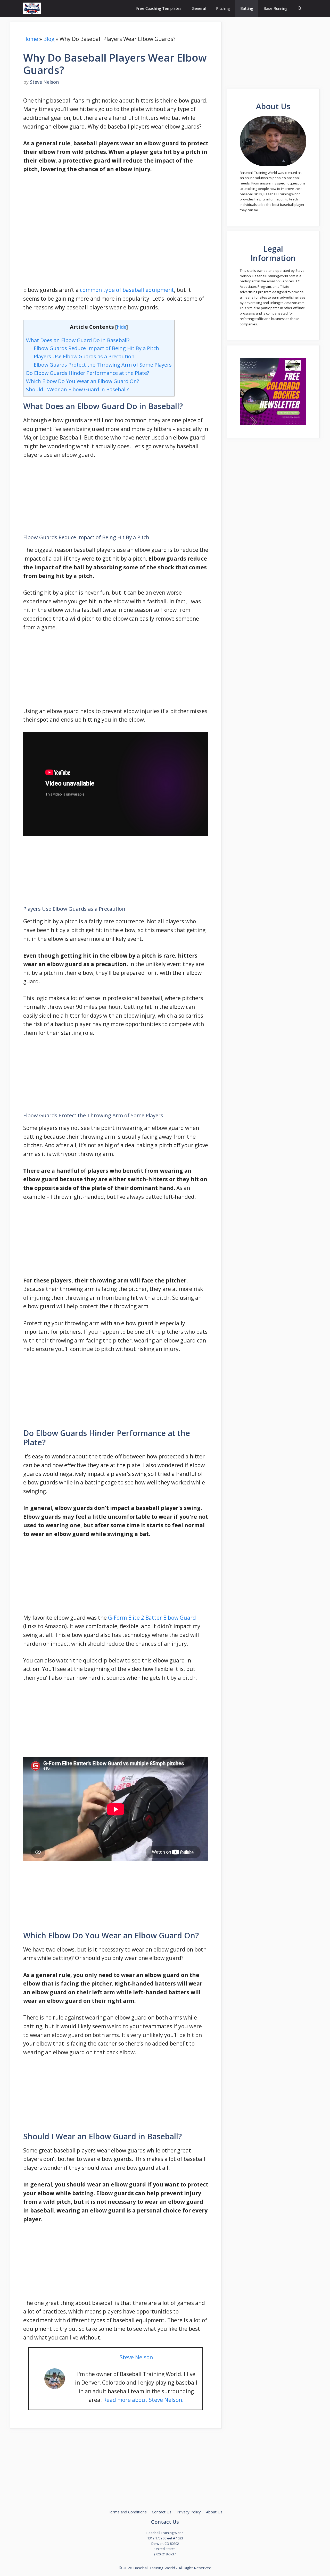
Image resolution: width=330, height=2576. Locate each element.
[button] (300, 8)
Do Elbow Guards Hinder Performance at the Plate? (88, 373)
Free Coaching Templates (159, 8)
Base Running (275, 8)
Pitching (223, 8)
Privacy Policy (189, 2512)
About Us (214, 2512)
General (199, 8)
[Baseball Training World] (32, 8)
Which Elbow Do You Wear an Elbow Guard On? (82, 381)
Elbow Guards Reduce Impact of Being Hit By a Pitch (96, 348)
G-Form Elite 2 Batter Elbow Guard (152, 1618)
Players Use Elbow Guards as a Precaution (84, 356)
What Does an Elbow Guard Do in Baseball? (78, 340)
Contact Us (162, 2512)
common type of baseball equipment (127, 290)
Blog (49, 39)
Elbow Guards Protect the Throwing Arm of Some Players (103, 365)
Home (31, 39)
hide (122, 327)
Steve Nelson (136, 2357)
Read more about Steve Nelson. (143, 2400)
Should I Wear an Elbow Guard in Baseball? (77, 389)
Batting (247, 8)
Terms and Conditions (127, 2512)
